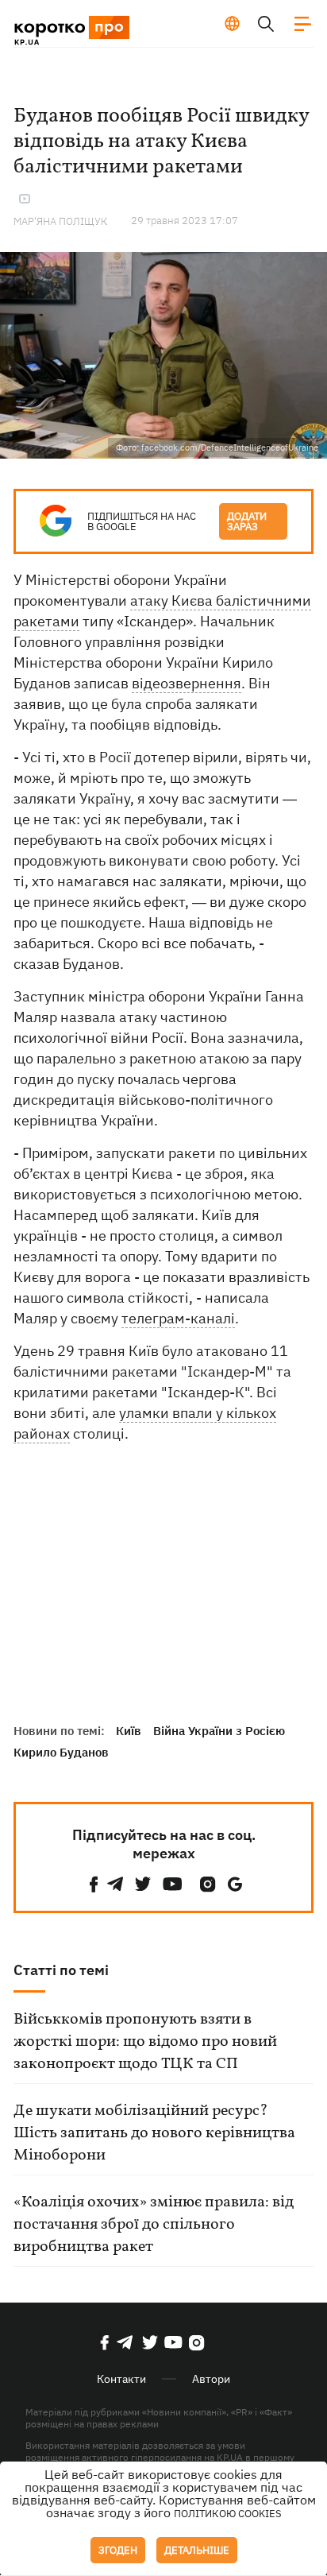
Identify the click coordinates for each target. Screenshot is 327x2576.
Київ (129, 1731)
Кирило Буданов (61, 1752)
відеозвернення (187, 683)
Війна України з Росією (219, 1731)
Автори (211, 2379)
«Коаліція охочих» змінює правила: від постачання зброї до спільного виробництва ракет (154, 2225)
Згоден (118, 2550)
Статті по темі (61, 1970)
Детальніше (197, 2550)
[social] (94, 1884)
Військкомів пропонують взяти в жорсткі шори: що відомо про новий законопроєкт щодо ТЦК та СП (145, 2042)
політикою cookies (228, 2514)
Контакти (121, 2379)
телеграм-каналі (178, 1318)
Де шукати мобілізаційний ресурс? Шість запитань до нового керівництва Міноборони (154, 2133)
